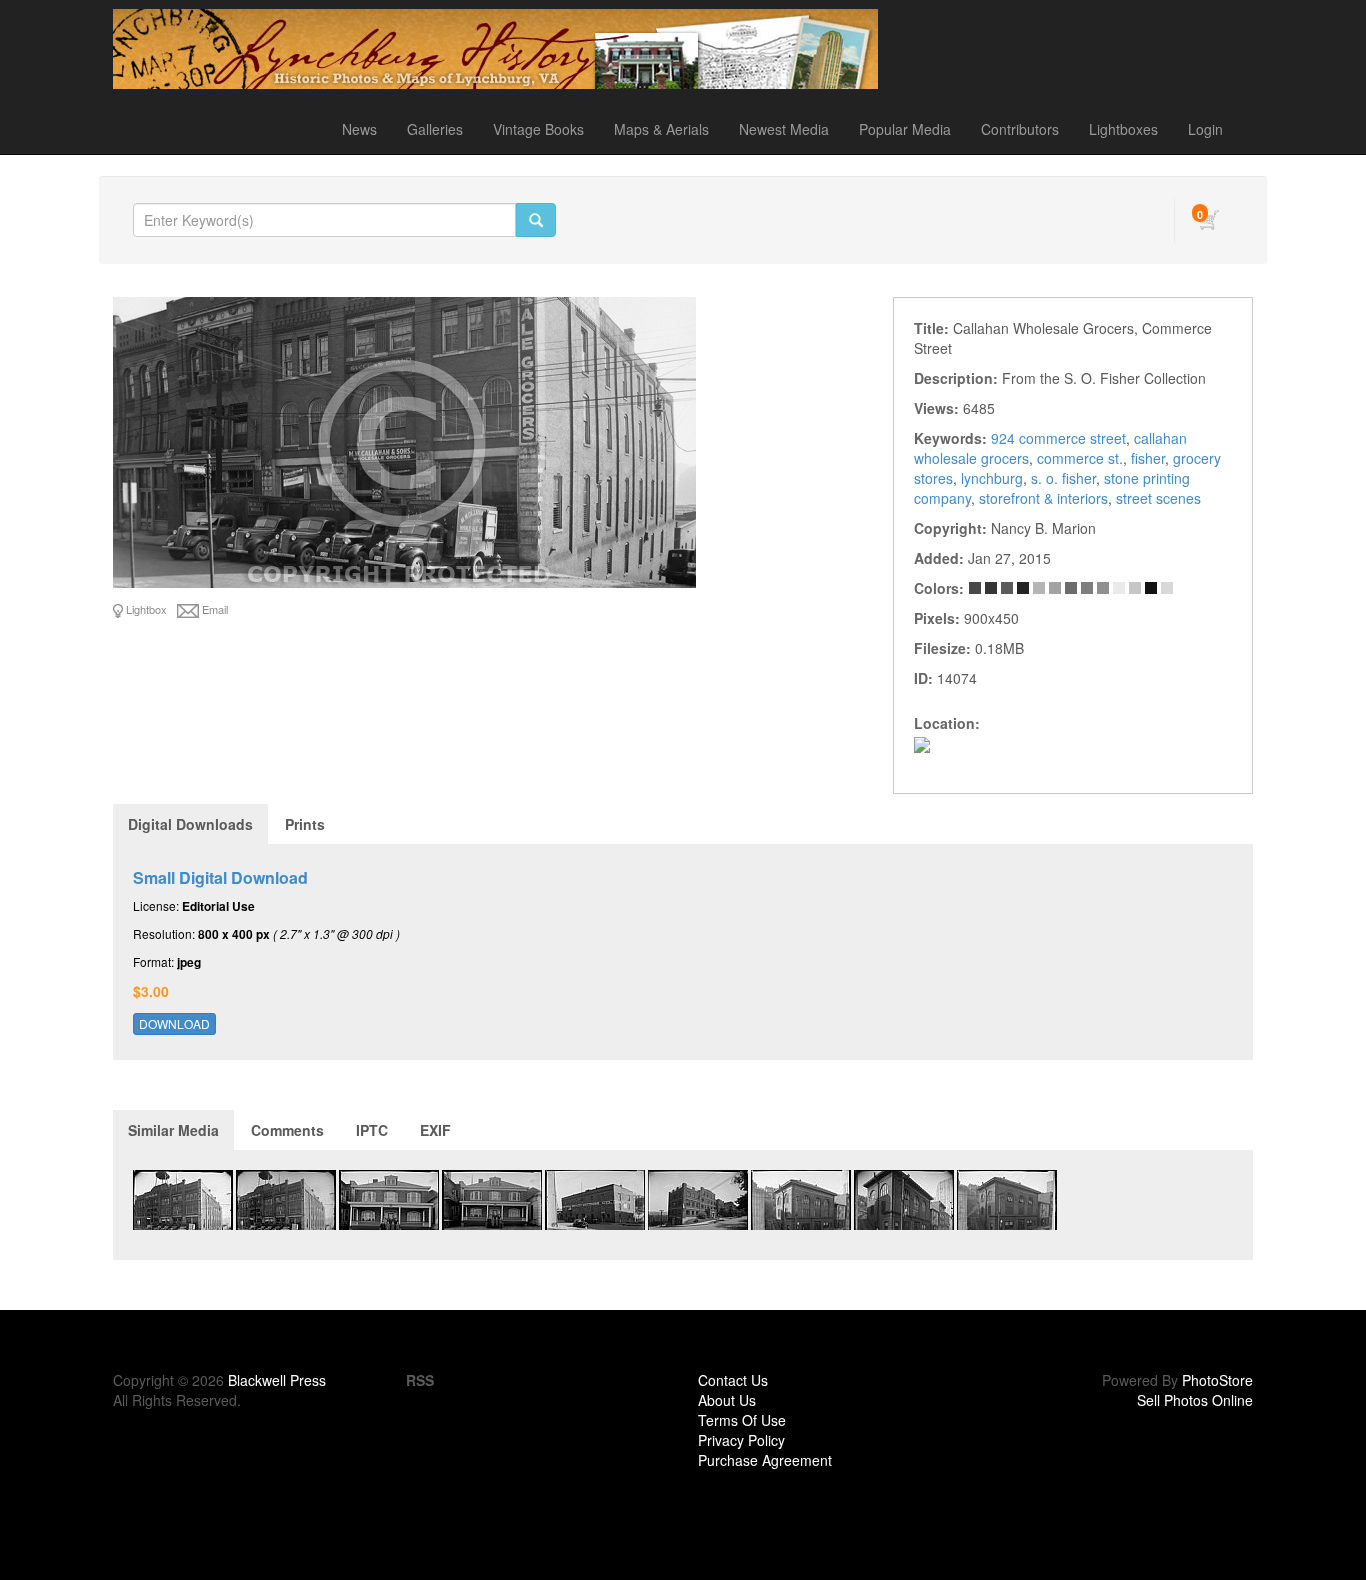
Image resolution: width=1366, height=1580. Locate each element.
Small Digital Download (220, 877)
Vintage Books (538, 129)
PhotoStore (1217, 1380)
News (359, 129)
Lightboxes (1123, 129)
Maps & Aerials (661, 129)
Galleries (435, 129)
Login (1205, 129)
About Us (727, 1400)
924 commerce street (1058, 438)
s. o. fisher (1063, 478)
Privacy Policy (741, 1440)
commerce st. (1080, 458)
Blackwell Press (277, 1380)
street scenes (1158, 498)
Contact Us (733, 1380)
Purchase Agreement (765, 1460)
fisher (1148, 458)
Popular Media (905, 129)
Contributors (1020, 129)
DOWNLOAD (174, 1023)
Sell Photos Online (1195, 1400)
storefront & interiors (1043, 498)
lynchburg (992, 478)
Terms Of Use (742, 1420)
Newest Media (784, 129)
